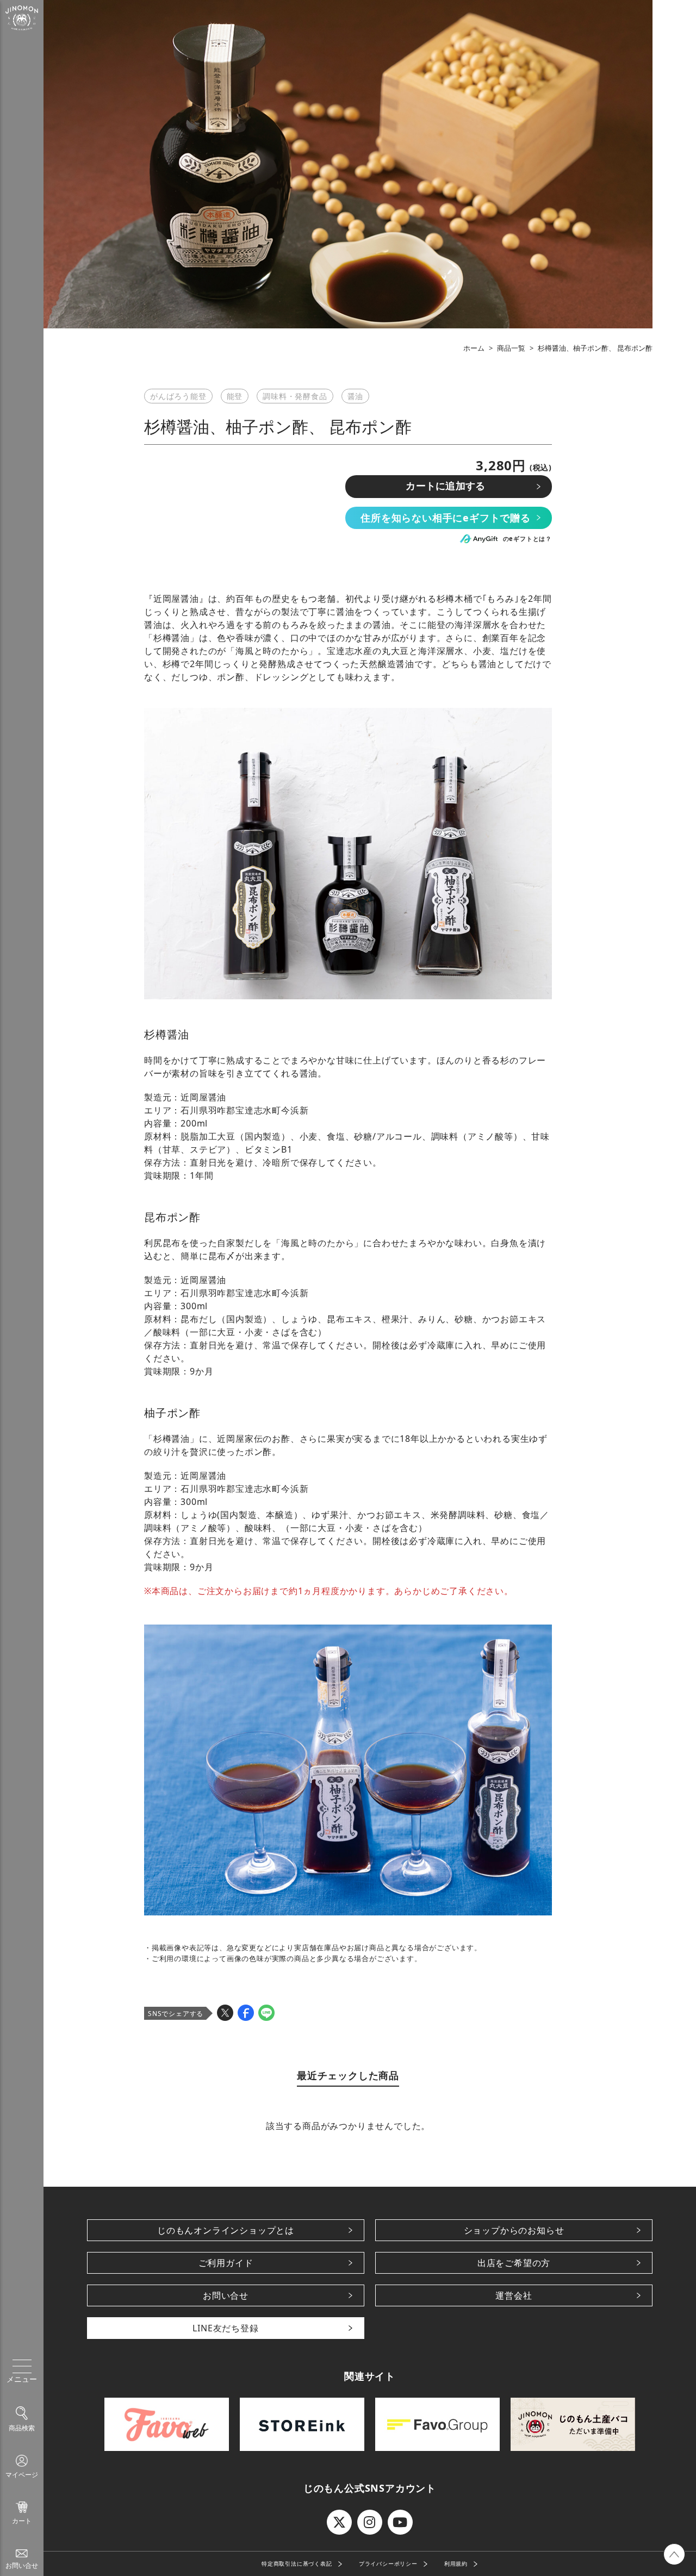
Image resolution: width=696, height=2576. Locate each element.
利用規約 (456, 2563)
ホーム (474, 348)
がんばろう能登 (178, 396)
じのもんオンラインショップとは (226, 2230)
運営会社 (514, 2295)
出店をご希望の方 (514, 2263)
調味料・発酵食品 (295, 396)
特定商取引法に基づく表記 (297, 2563)
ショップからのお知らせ (514, 2230)
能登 (235, 396)
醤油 (356, 396)
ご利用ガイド (226, 2263)
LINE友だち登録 (225, 2328)
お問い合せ (226, 2295)
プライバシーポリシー (388, 2563)
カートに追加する (445, 486)
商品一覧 (511, 348)
